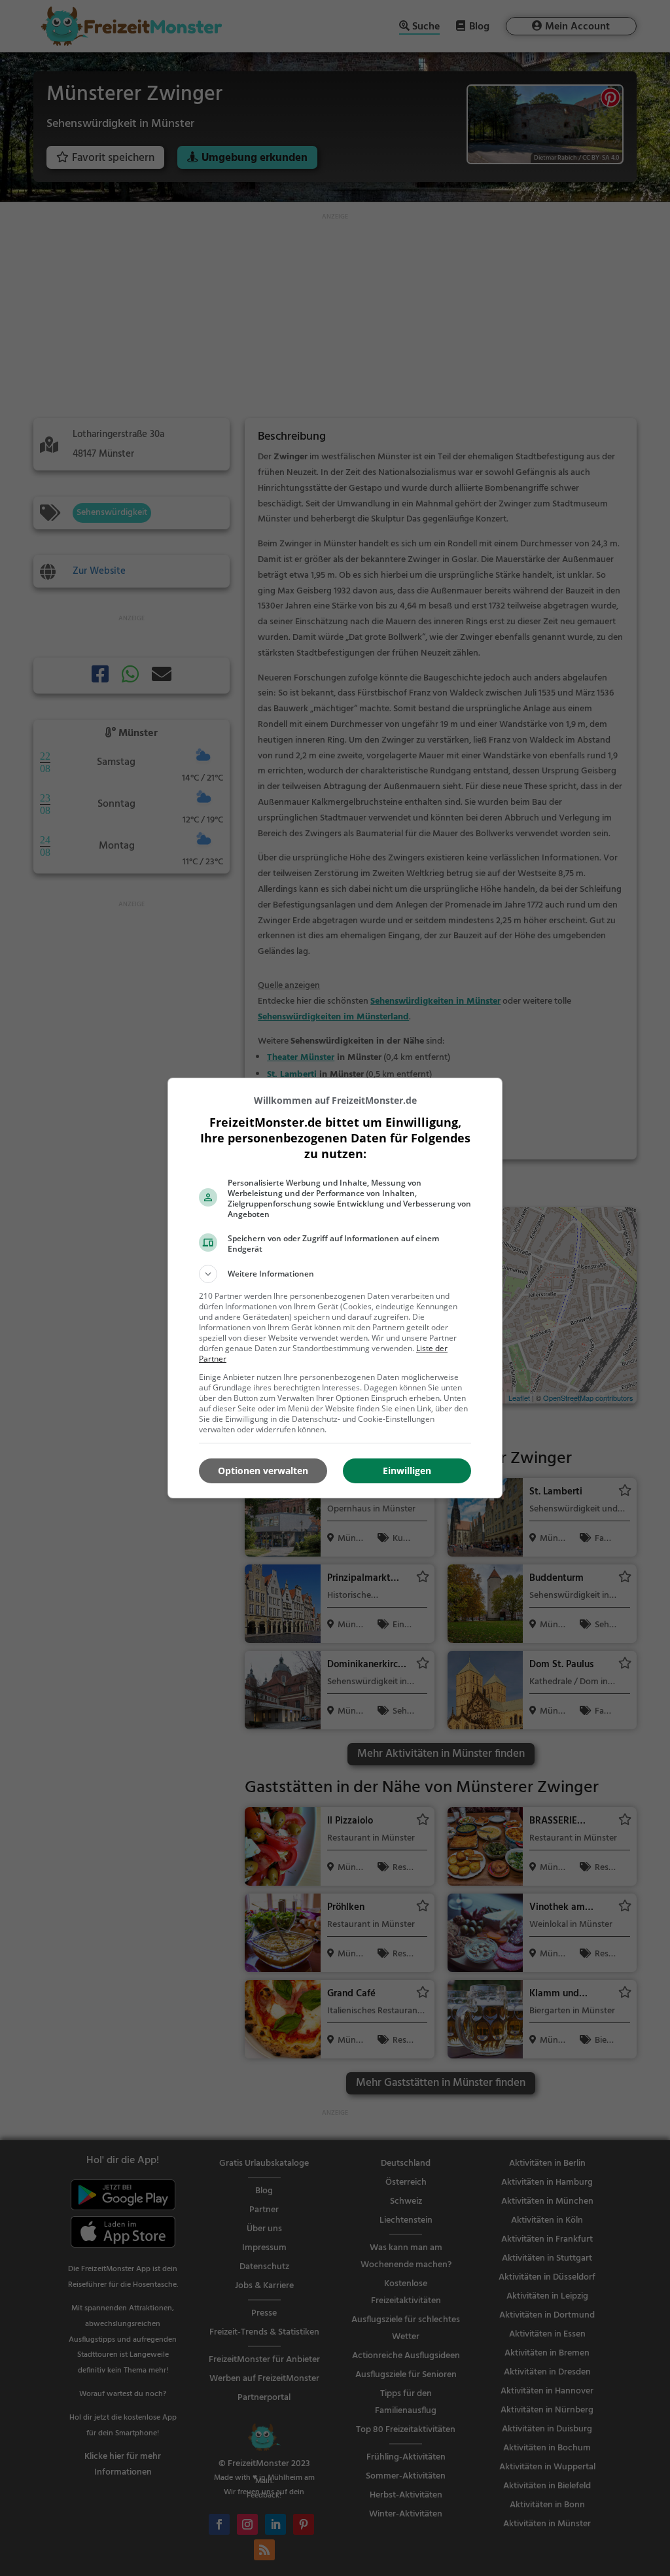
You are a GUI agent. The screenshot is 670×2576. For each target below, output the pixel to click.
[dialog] (335, 1288)
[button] (335, 1274)
